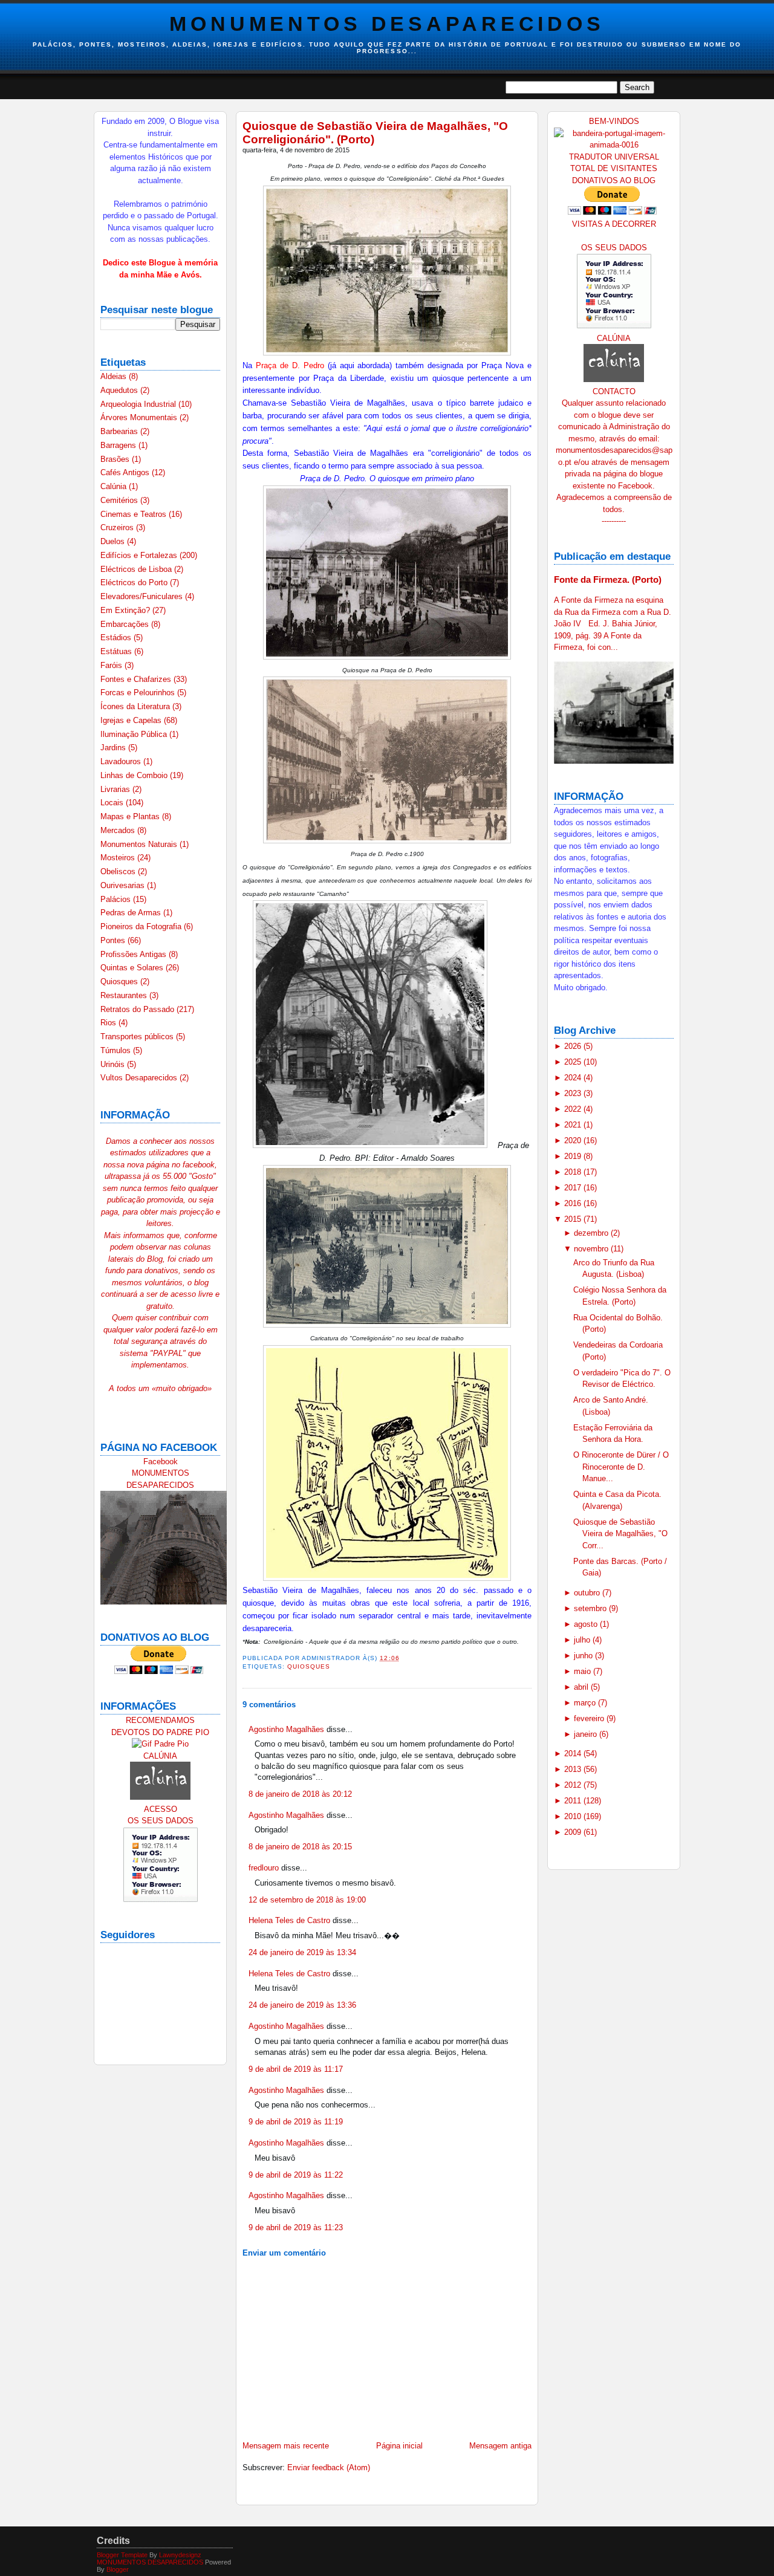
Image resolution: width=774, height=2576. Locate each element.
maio (584, 1671)
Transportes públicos (138, 1037)
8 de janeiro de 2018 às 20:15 (300, 1847)
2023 (574, 1093)
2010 (574, 1816)
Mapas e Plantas (131, 816)
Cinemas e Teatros (135, 514)
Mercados (119, 830)
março (586, 1703)
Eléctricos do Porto (135, 582)
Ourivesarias (124, 885)
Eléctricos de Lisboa (137, 569)
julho (583, 1640)
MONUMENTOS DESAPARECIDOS (387, 24)
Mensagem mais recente (286, 2446)
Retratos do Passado (138, 1009)
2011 (574, 1801)
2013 (574, 1769)
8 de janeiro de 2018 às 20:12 (300, 1794)
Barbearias (120, 431)
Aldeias (115, 376)
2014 (574, 1754)
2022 (574, 1109)
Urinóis (114, 1064)
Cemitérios (120, 500)
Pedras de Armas (132, 913)
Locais (113, 803)
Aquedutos (120, 390)
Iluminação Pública (135, 734)
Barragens (119, 445)
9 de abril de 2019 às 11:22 (296, 2175)
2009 (574, 1832)
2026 (574, 1046)
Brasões (116, 459)
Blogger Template (122, 2555)
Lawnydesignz (180, 2555)
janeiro (587, 1734)
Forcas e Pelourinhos (139, 693)
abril (582, 1687)
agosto (587, 1624)
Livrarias (116, 789)
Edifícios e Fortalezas (140, 555)
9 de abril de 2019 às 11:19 (296, 2122)
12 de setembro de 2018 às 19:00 (307, 1900)
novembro (592, 1249)
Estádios (117, 638)
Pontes (114, 940)
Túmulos (117, 1050)
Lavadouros (122, 761)
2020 (574, 1140)
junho (584, 1656)
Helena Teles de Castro (289, 1920)
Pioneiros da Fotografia (142, 926)
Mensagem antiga (500, 2446)
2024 (574, 1078)
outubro (588, 1593)
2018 (574, 1172)
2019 (574, 1156)
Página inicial (399, 2446)
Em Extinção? (126, 610)
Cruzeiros (118, 527)
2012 (574, 1785)
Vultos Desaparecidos (140, 1078)
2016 (574, 1203)
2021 (574, 1125)
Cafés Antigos (126, 472)
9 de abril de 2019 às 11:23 (296, 2227)
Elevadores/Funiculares (143, 596)
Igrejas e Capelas (132, 720)
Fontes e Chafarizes (137, 679)
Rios (109, 1023)
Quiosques (120, 981)
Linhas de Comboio (135, 775)
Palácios (117, 899)
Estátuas (117, 651)
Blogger (118, 2569)
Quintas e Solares (133, 968)
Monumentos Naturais (140, 844)
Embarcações (126, 624)
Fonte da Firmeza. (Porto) (608, 579)
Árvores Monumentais (140, 417)
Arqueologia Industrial (139, 404)
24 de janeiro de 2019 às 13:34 (302, 1952)
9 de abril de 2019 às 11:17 (296, 2069)
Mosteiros (119, 858)
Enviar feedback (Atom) (329, 2467)
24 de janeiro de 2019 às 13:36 (302, 2005)
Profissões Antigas (135, 954)
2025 (574, 1062)
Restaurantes (125, 995)
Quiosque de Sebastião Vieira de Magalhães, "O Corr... (620, 1534)
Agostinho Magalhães (286, 1729)
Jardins (114, 748)
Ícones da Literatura (136, 706)
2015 (574, 1219)
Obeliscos (119, 871)
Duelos (114, 541)
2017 (574, 1188)
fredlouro (264, 1868)
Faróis (112, 665)
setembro (591, 1608)
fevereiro (590, 1718)
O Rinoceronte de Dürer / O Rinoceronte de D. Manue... (621, 1467)
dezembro (592, 1233)
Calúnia (115, 486)
